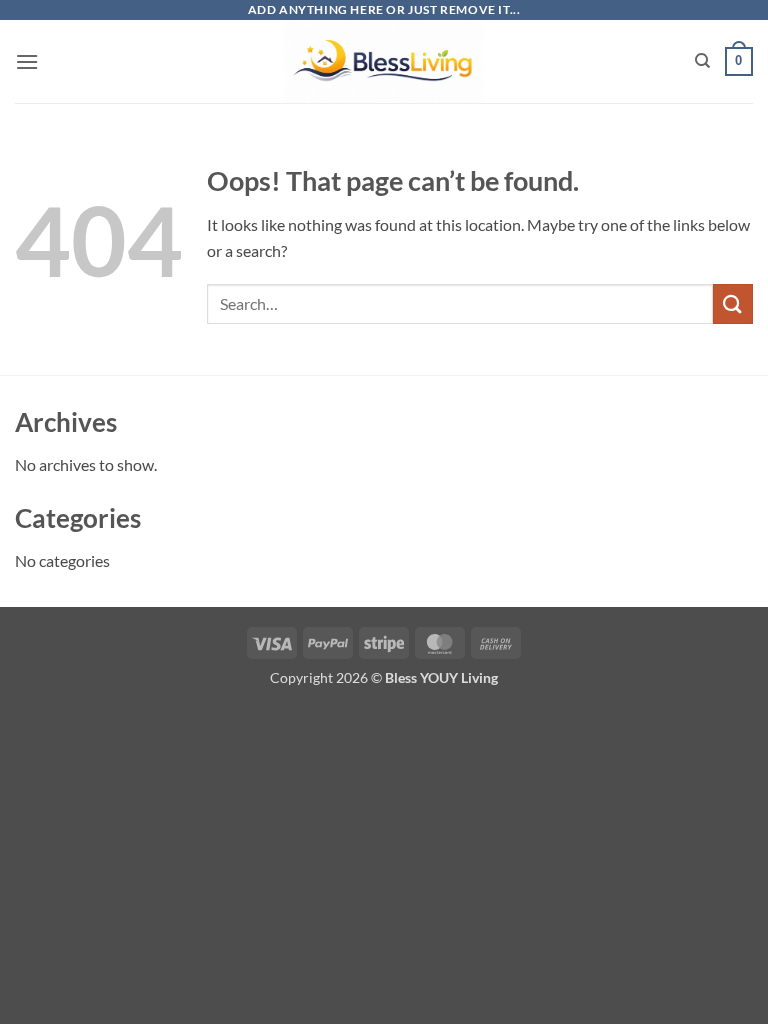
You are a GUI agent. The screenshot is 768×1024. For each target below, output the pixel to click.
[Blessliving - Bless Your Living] (384, 61)
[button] (27, 61)
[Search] (702, 61)
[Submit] (733, 303)
